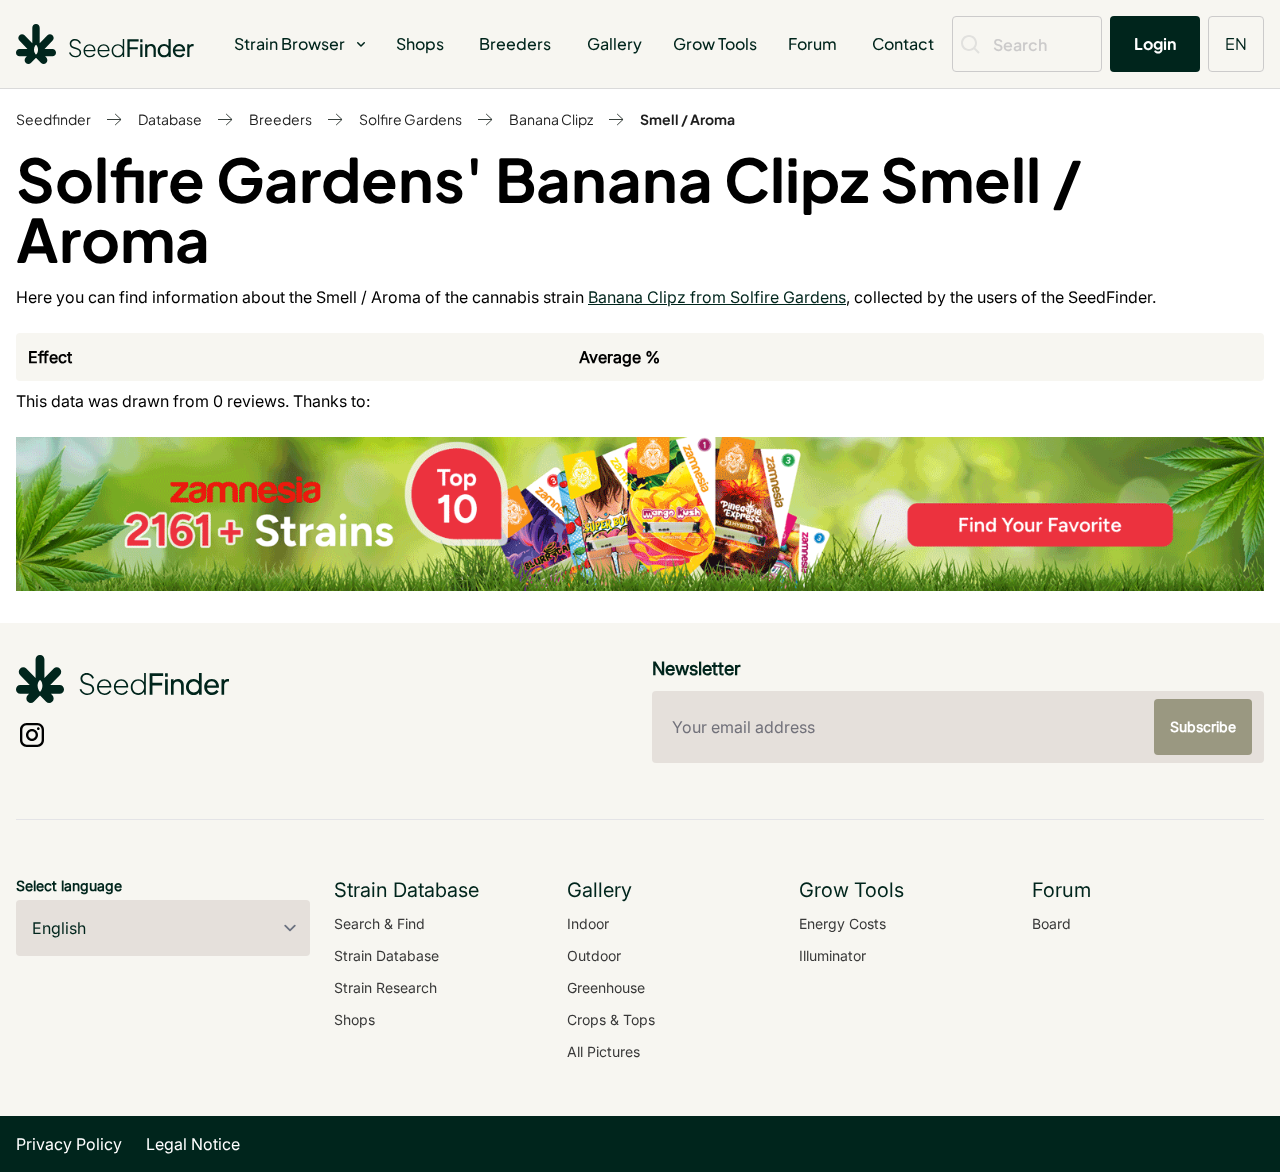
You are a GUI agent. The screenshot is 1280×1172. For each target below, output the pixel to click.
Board (1051, 923)
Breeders (515, 43)
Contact (903, 43)
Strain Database (386, 955)
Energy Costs (842, 923)
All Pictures (603, 1051)
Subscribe (1203, 726)
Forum (812, 43)
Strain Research (385, 987)
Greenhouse (606, 987)
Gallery (614, 43)
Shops (420, 43)
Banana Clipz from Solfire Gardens (717, 297)
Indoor (588, 923)
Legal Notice (193, 1144)
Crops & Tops (611, 1019)
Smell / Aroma (687, 119)
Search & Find (379, 923)
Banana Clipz (551, 119)
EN (1236, 43)
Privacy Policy (69, 1144)
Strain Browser (289, 43)
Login (1155, 43)
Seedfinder (53, 119)
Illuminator (832, 955)
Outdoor (594, 955)
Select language (69, 885)
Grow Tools (715, 43)
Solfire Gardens (410, 119)
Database (170, 119)
